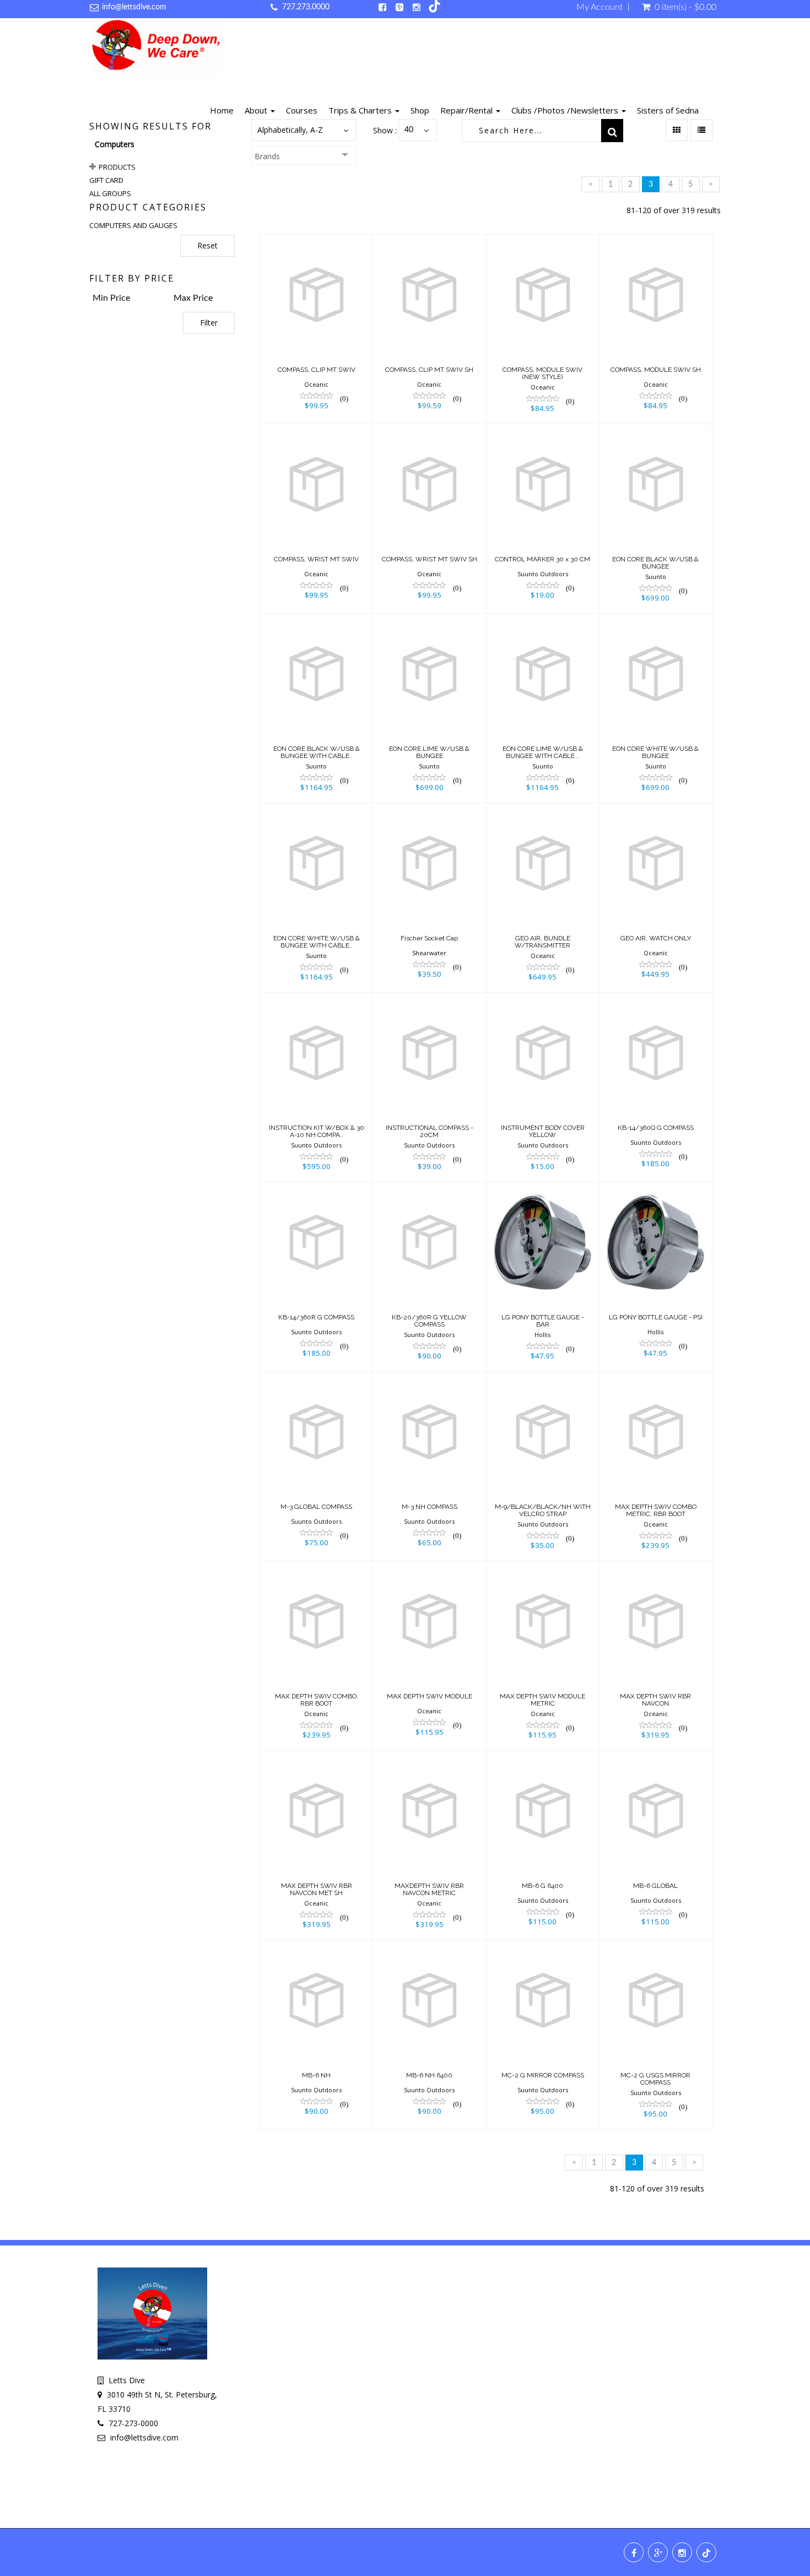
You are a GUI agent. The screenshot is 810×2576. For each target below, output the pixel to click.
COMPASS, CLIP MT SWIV (317, 370)
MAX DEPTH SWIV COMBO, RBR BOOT (317, 1700)
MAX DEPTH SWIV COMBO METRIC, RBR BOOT (656, 1510)
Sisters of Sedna (668, 110)
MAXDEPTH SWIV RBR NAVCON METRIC (429, 1889)
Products (117, 167)
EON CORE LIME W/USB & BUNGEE (429, 752)
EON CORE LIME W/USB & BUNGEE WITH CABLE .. (543, 752)
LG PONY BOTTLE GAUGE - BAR (543, 1321)
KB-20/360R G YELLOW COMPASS (429, 1321)
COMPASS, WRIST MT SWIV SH (430, 559)
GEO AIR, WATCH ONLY (656, 938)
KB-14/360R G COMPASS (316, 1317)
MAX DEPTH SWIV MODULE (430, 1696)
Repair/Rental (468, 110)
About (257, 110)
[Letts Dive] (157, 48)
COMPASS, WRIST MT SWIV (316, 559)
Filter (209, 323)
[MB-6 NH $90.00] (316, 2034)
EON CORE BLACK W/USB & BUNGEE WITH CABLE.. (317, 752)
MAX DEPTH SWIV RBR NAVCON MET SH (317, 1889)
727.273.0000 (306, 7)
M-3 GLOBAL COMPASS (316, 1507)
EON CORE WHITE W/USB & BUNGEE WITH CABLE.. (317, 942)
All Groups (110, 193)
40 (409, 130)
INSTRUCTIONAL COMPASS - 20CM (430, 1131)
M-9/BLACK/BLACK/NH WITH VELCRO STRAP (543, 1510)
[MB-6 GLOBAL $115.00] (655, 1844)
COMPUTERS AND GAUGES (133, 225)
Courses (302, 110)
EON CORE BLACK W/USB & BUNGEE (655, 563)
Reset (207, 245)
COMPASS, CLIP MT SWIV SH (429, 370)
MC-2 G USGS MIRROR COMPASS (655, 2079)
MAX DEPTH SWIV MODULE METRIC (542, 1700)
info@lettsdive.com (134, 7)
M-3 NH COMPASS (430, 1507)
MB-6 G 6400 (542, 1886)
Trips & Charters (361, 110)
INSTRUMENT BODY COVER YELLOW (543, 1131)
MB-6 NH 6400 (429, 2075)
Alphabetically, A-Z (290, 130)
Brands (267, 156)
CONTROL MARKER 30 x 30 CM (542, 559)
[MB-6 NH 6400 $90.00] (430, 2034)
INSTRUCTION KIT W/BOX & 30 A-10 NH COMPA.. (317, 1131)
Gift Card (106, 180)
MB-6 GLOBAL (655, 1886)
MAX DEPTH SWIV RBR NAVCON (655, 1700)
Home (222, 110)
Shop (420, 110)
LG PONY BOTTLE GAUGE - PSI (656, 1317)
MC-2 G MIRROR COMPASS (543, 2075)
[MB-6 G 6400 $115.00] (542, 1844)
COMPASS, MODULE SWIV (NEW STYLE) (542, 373)
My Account (600, 7)
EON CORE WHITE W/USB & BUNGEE (655, 752)
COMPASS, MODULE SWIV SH (656, 370)
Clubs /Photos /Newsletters (566, 110)
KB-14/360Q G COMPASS (656, 1128)
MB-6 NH (316, 2075)
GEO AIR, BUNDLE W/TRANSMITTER (542, 942)
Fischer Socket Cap (429, 938)
